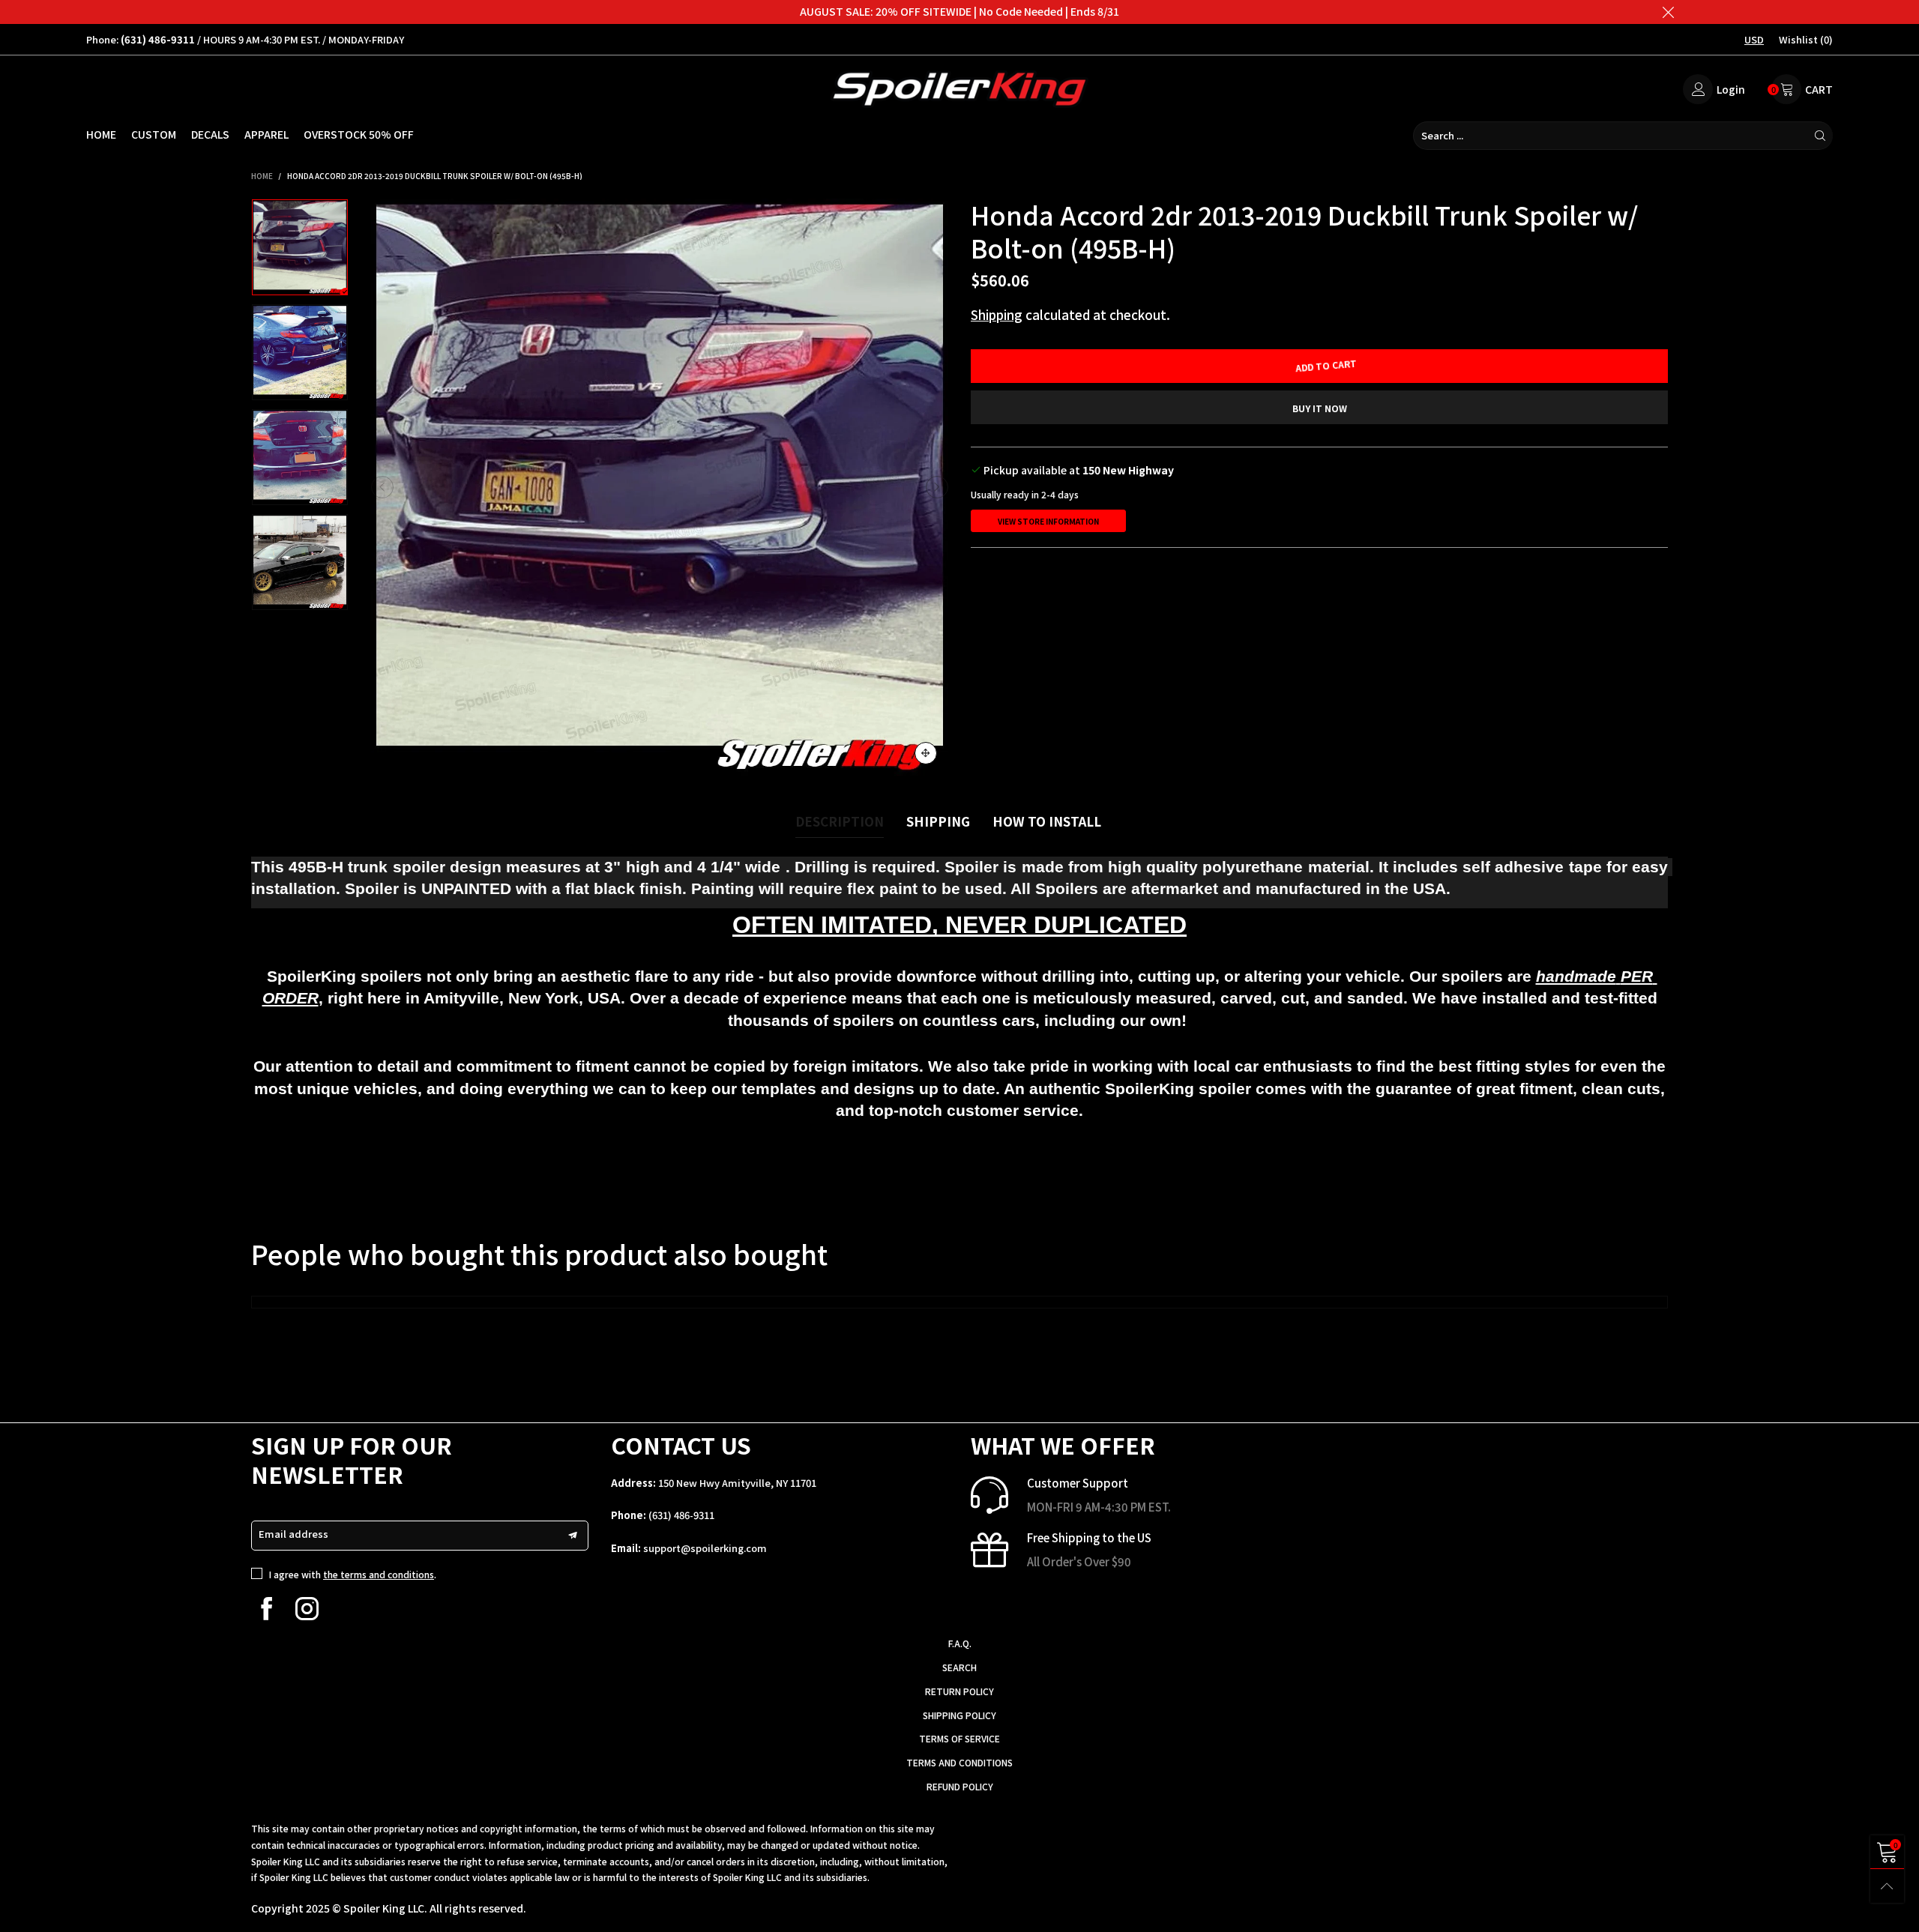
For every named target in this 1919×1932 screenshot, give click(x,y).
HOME (101, 134)
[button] (382, 487)
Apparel (266, 134)
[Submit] (1820, 136)
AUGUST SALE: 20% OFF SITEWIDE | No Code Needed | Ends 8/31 (959, 11)
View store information (1048, 521)
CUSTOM (154, 134)
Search (959, 1667)
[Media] (926, 753)
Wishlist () (1806, 39)
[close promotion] (1668, 12)
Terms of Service (959, 1738)
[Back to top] (1887, 1886)
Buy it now (1320, 408)
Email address (293, 1534)
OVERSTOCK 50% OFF (359, 134)
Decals (210, 134)
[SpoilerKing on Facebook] (266, 1609)
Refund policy (960, 1786)
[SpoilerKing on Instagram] (307, 1609)
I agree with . (353, 1574)
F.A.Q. (960, 1643)
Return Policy (959, 1691)
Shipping (997, 314)
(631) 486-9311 (681, 1515)
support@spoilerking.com (705, 1548)
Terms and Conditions (959, 1762)
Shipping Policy (959, 1715)
